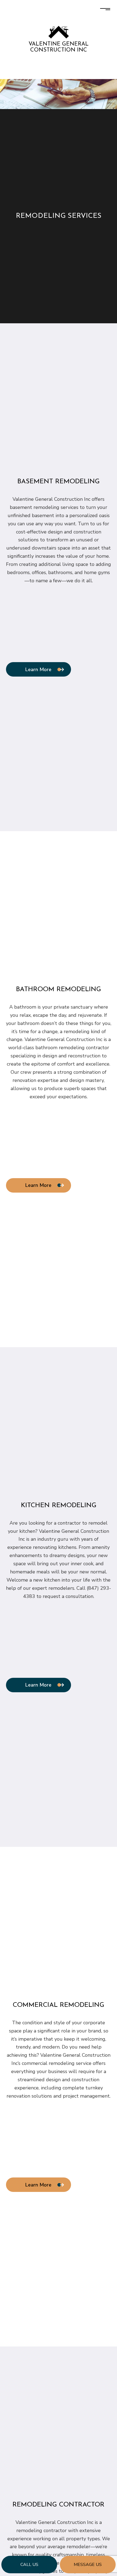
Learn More (38, 669)
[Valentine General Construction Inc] (59, 32)
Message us (88, 2565)
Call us (29, 2565)
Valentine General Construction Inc (59, 47)
